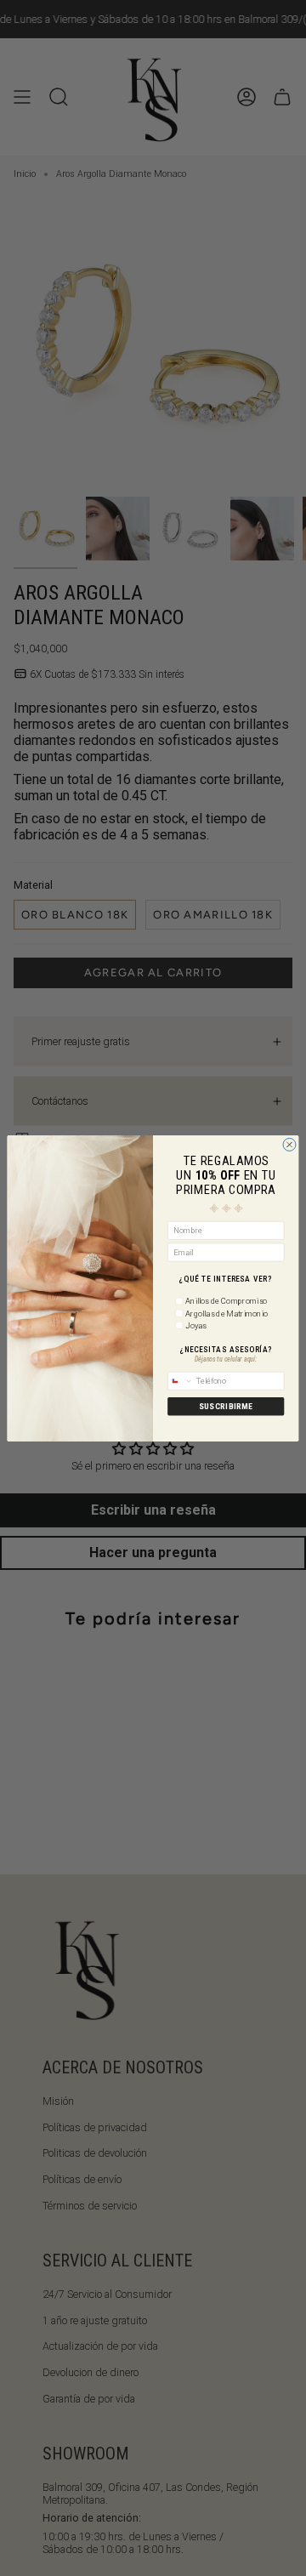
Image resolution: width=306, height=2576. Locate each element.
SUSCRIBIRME (226, 1407)
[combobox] (181, 1381)
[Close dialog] (289, 1144)
